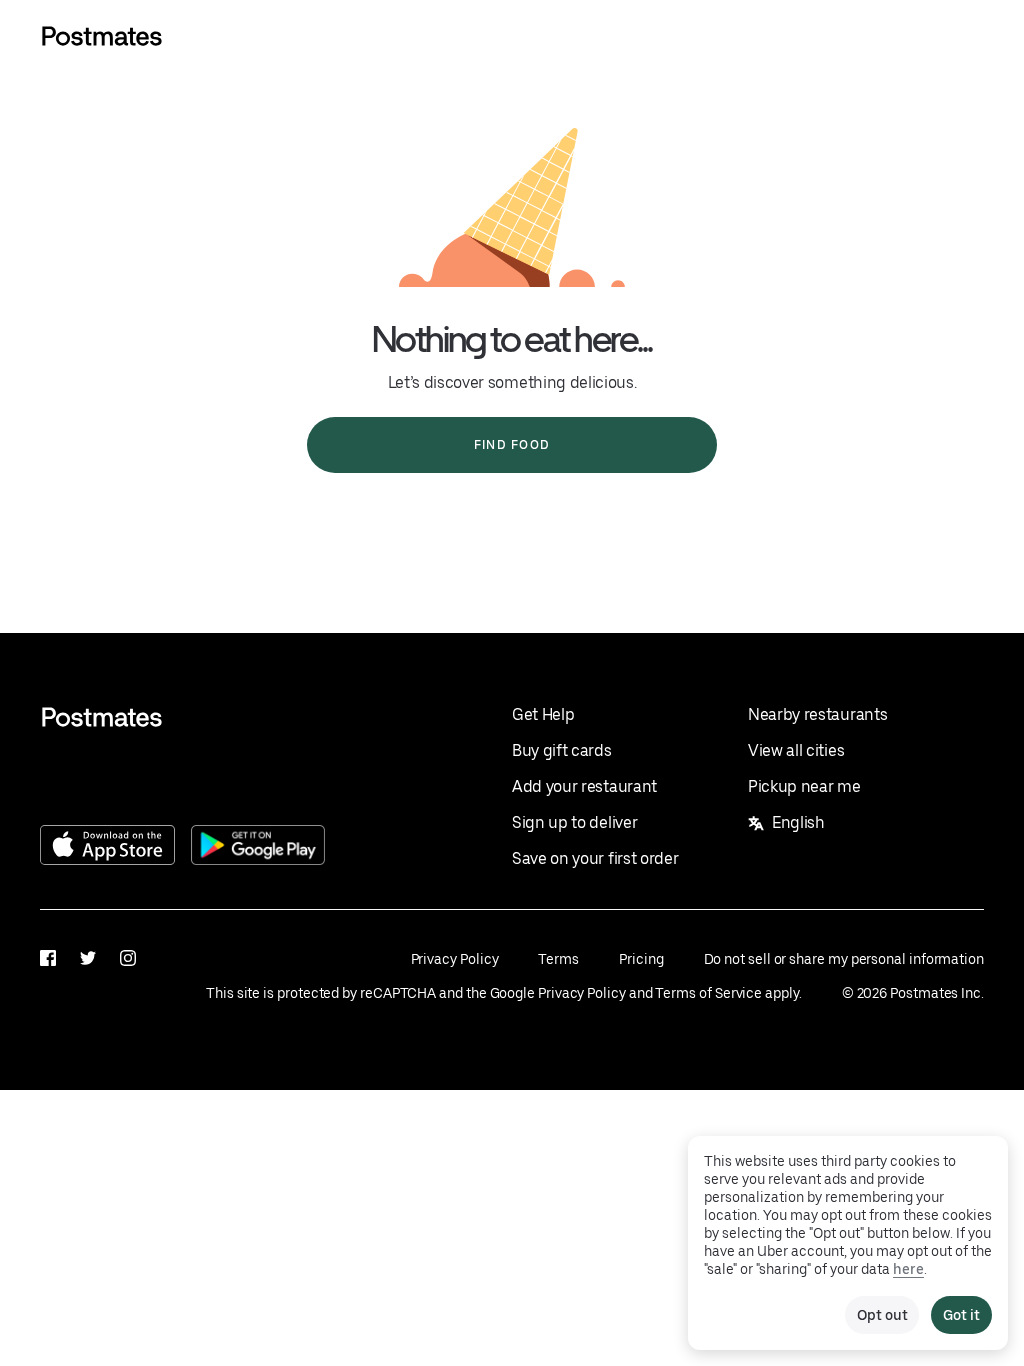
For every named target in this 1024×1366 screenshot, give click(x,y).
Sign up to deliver (574, 822)
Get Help (543, 714)
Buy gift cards (562, 750)
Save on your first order (595, 858)
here (908, 1269)
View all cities (796, 750)
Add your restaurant (584, 786)
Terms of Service (708, 993)
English (798, 822)
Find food (512, 445)
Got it (961, 1315)
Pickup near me (804, 786)
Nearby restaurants (817, 714)
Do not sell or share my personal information (844, 959)
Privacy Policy (455, 959)
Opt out (882, 1315)
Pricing (641, 959)
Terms (558, 959)
